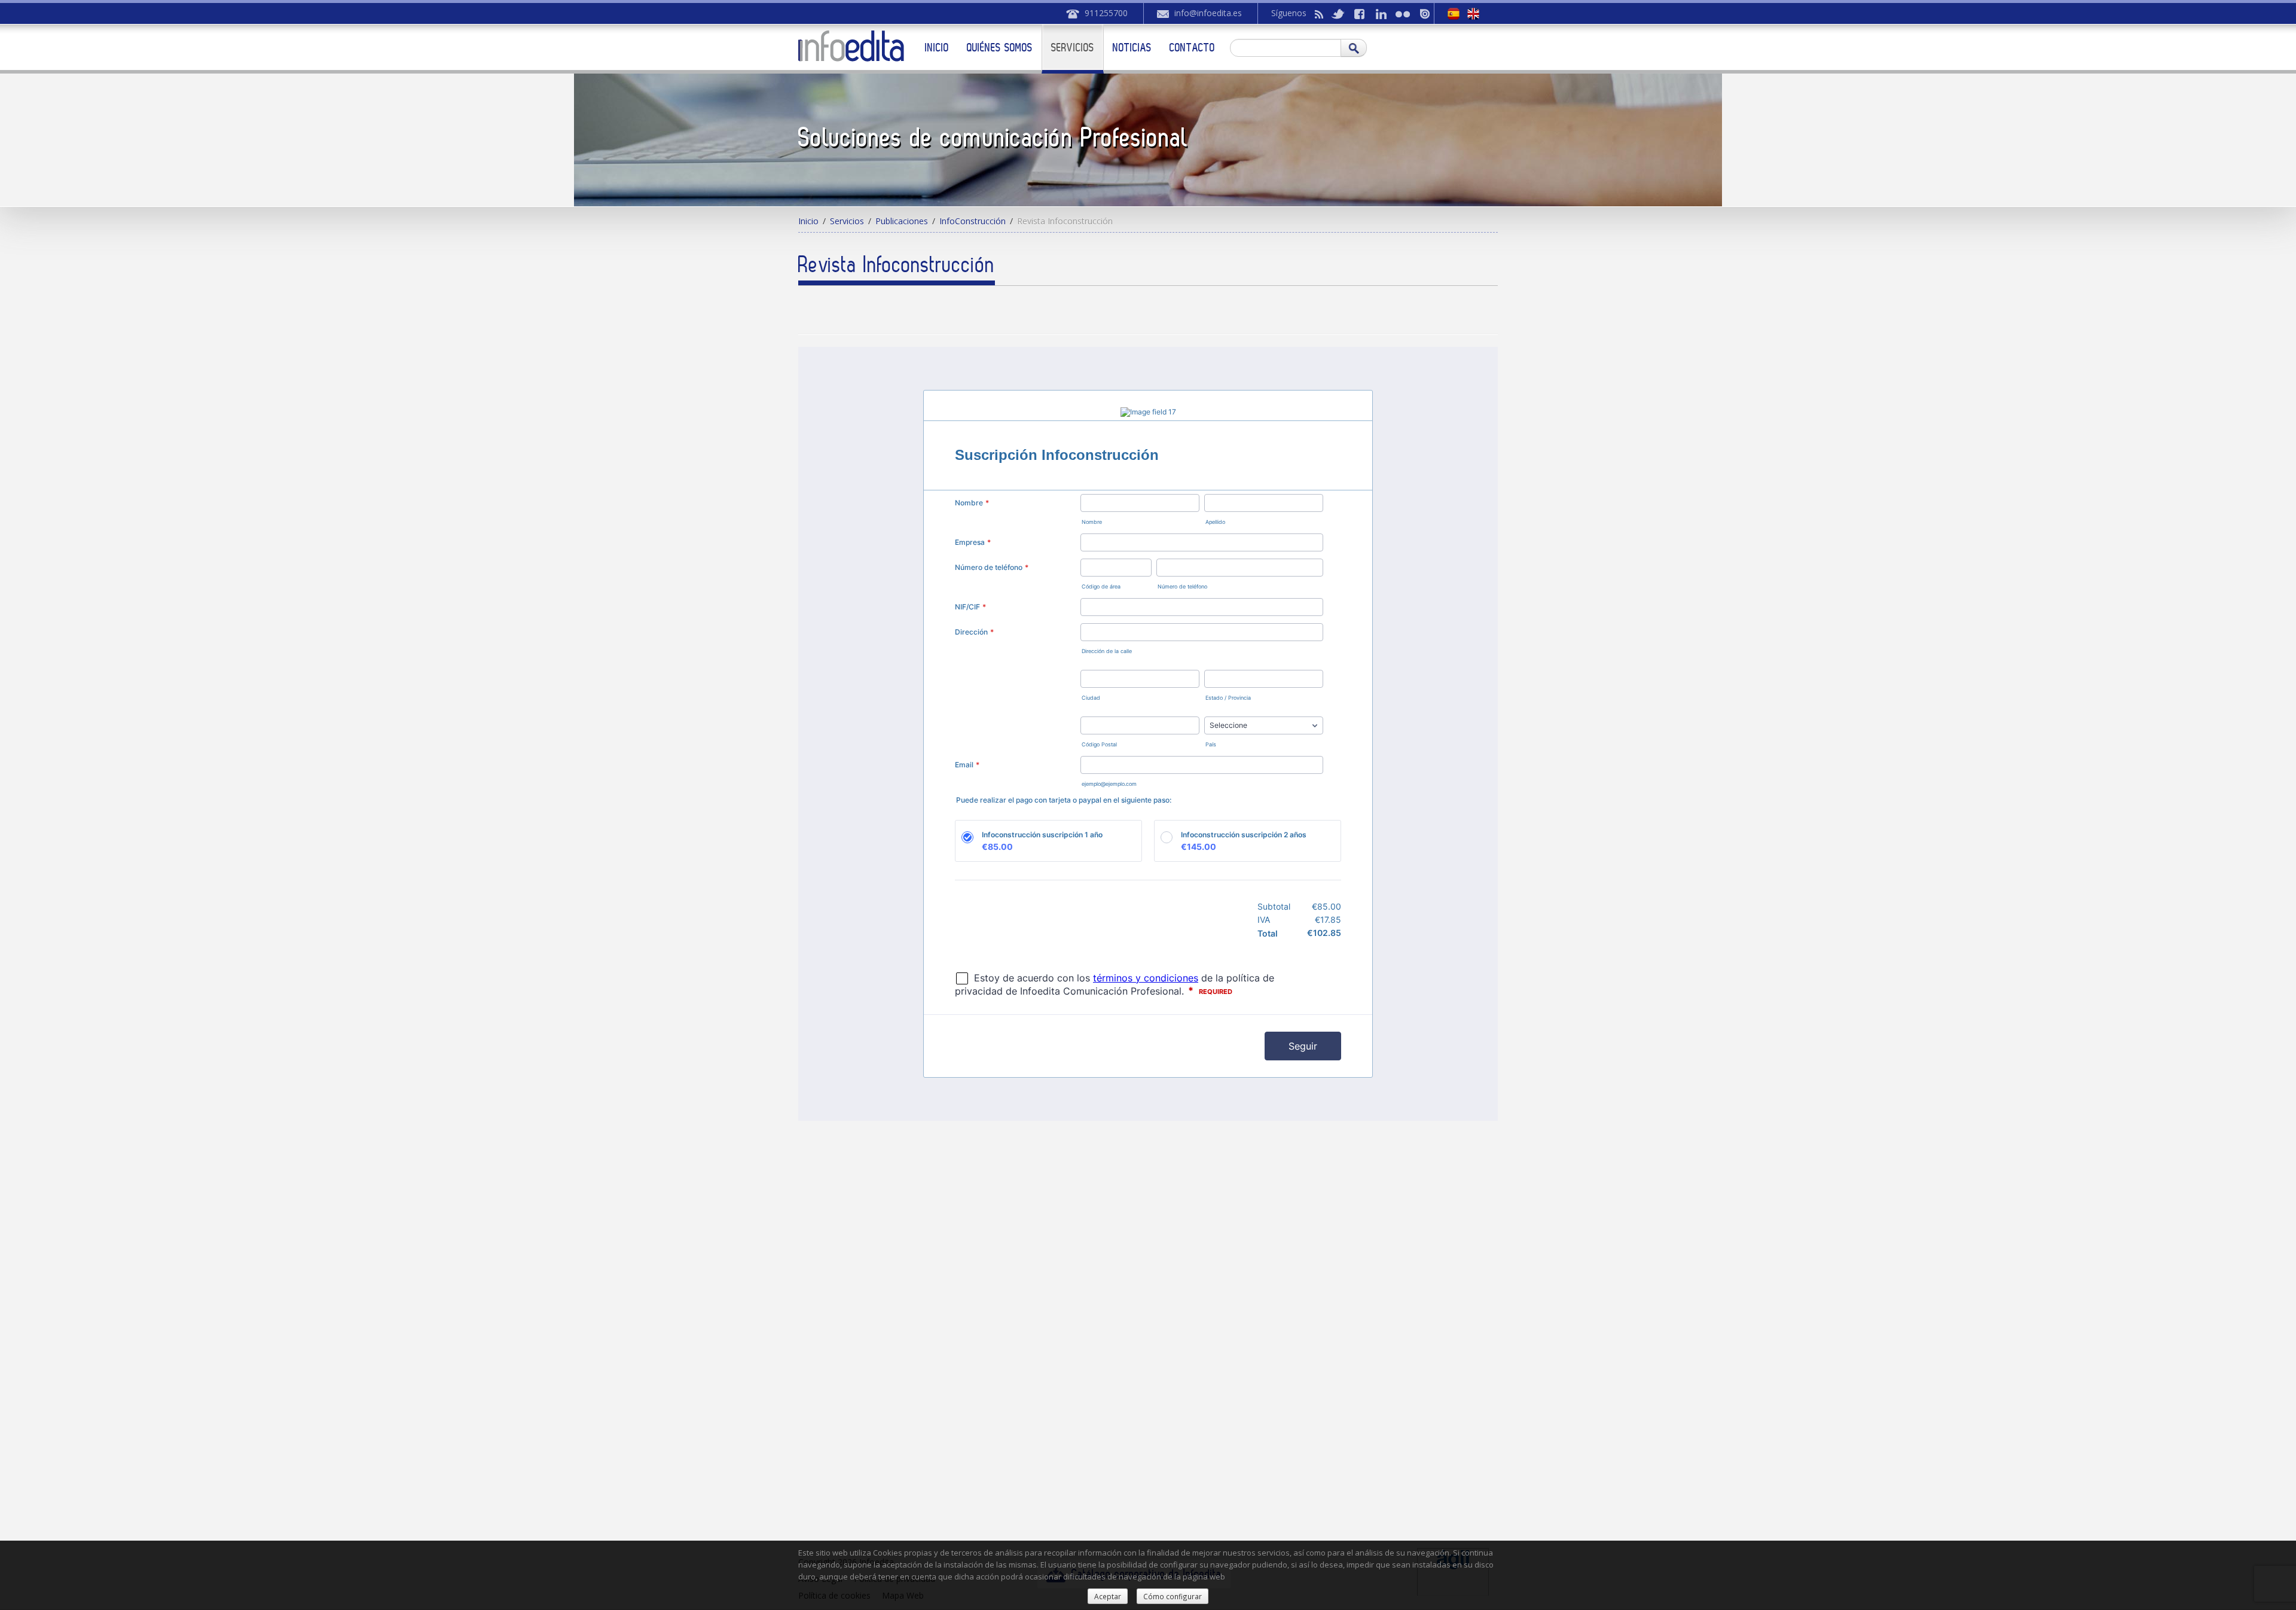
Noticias (1132, 47)
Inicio (937, 47)
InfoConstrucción (973, 221)
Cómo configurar (1173, 1596)
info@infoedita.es (1208, 13)
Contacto (1192, 47)
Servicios (1073, 47)
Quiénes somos (1000, 47)
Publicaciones (902, 221)
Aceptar (1108, 1596)
